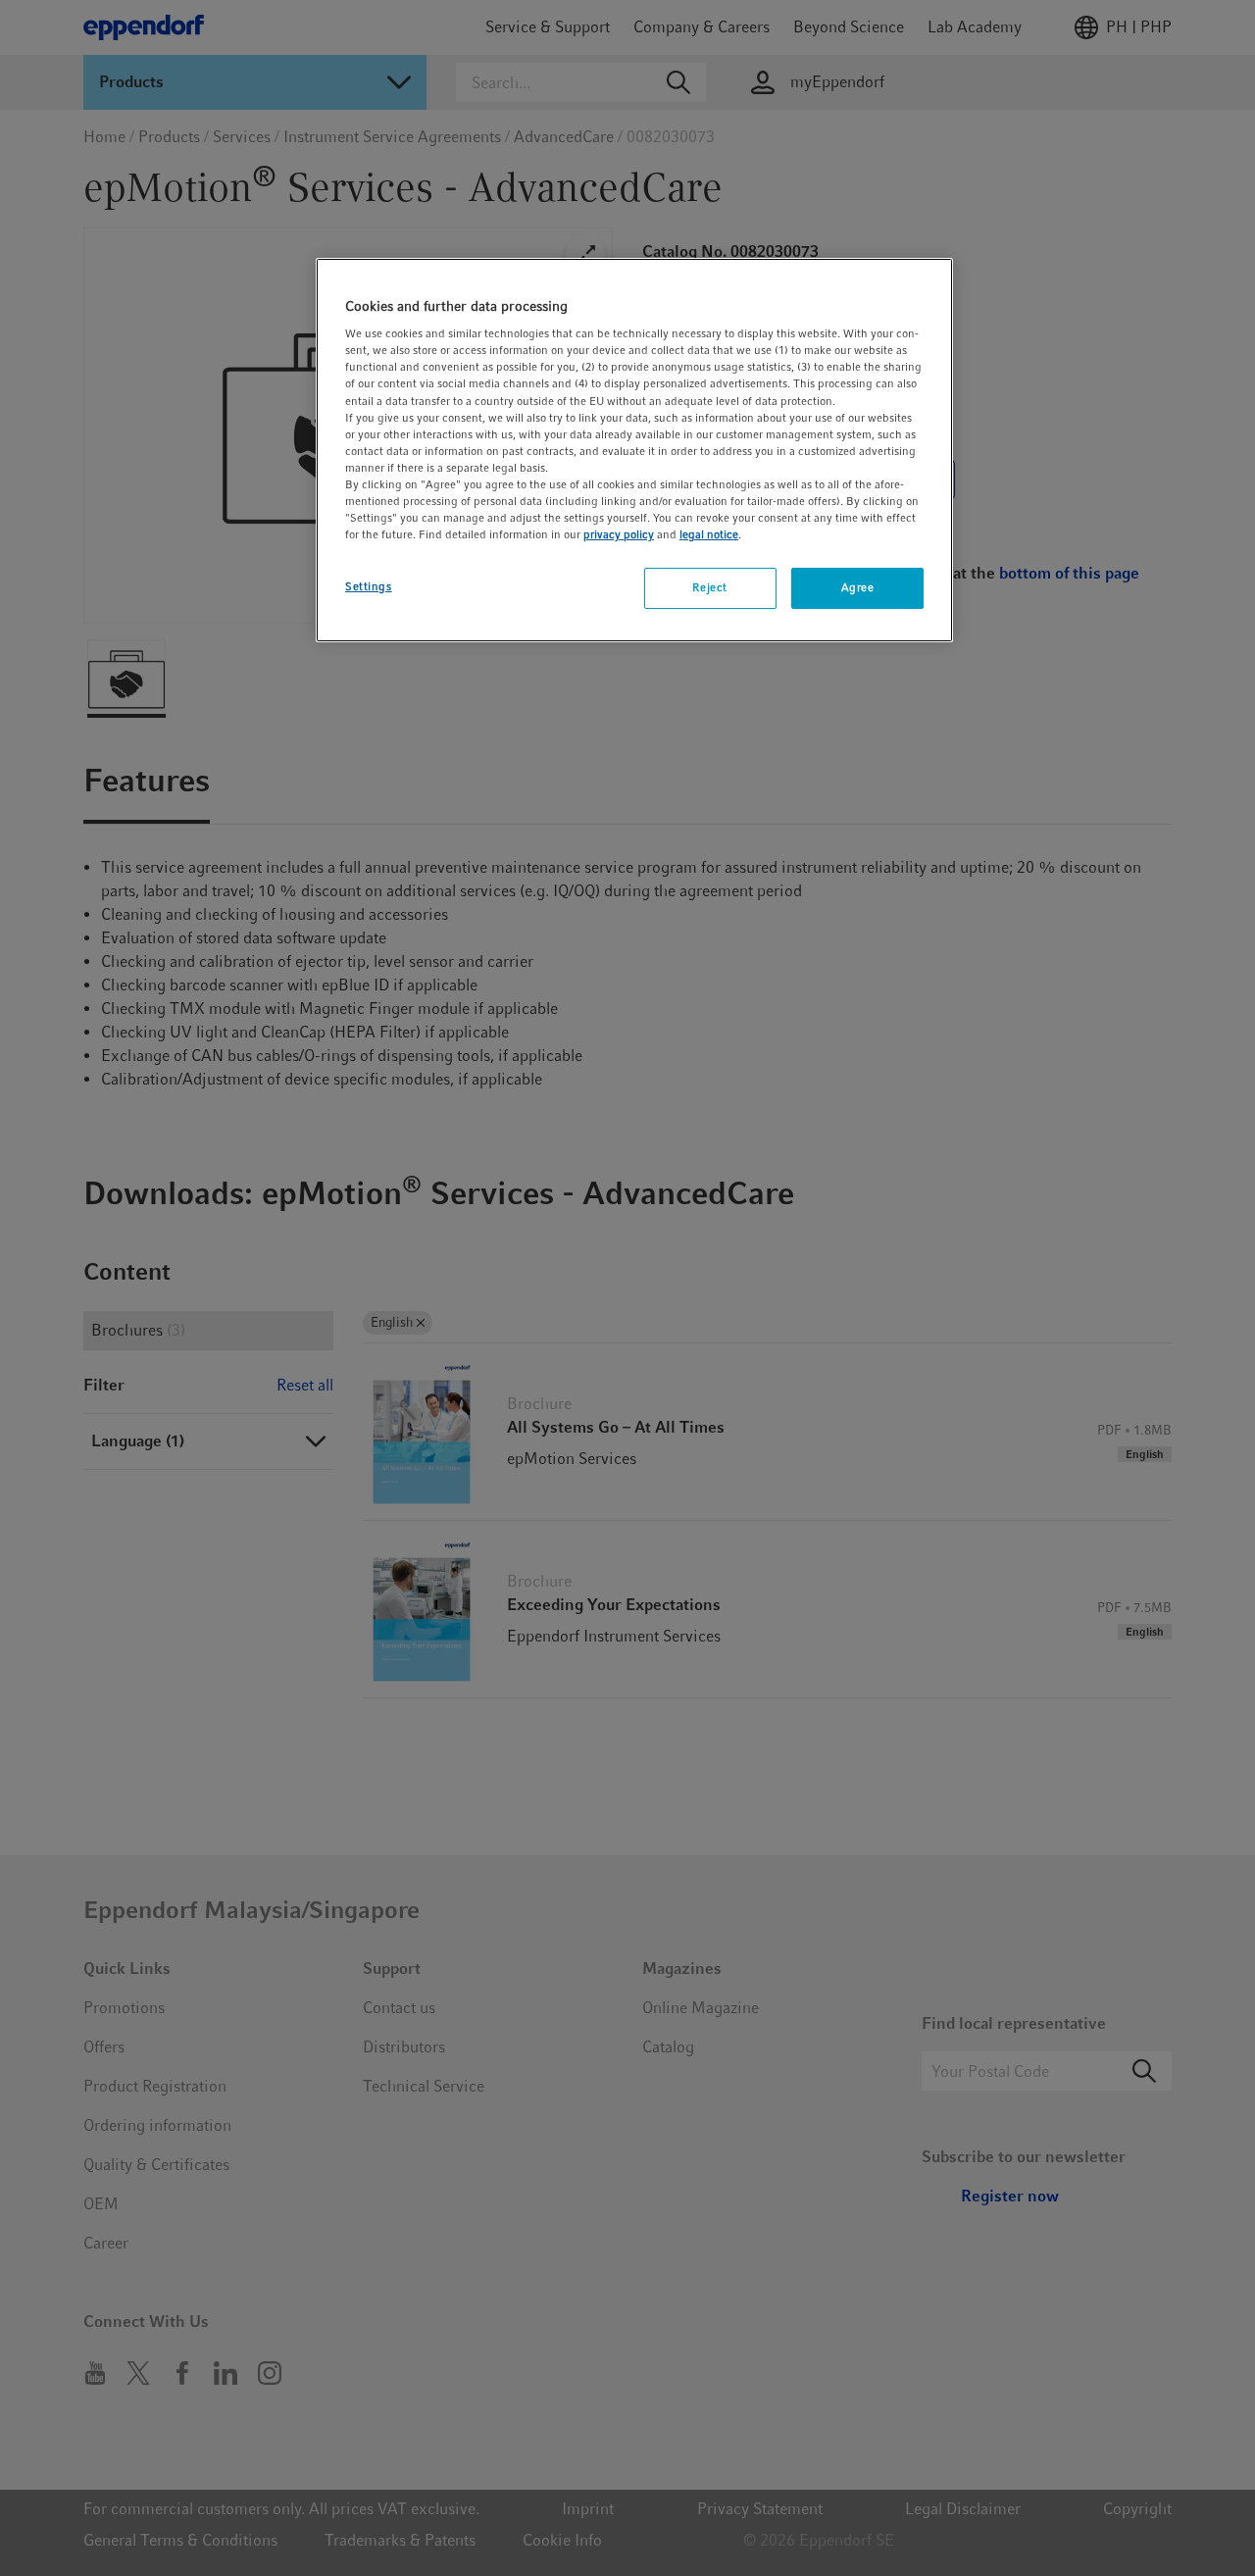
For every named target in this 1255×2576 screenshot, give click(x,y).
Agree (858, 587)
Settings (369, 586)
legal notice (709, 534)
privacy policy (619, 534)
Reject (709, 587)
